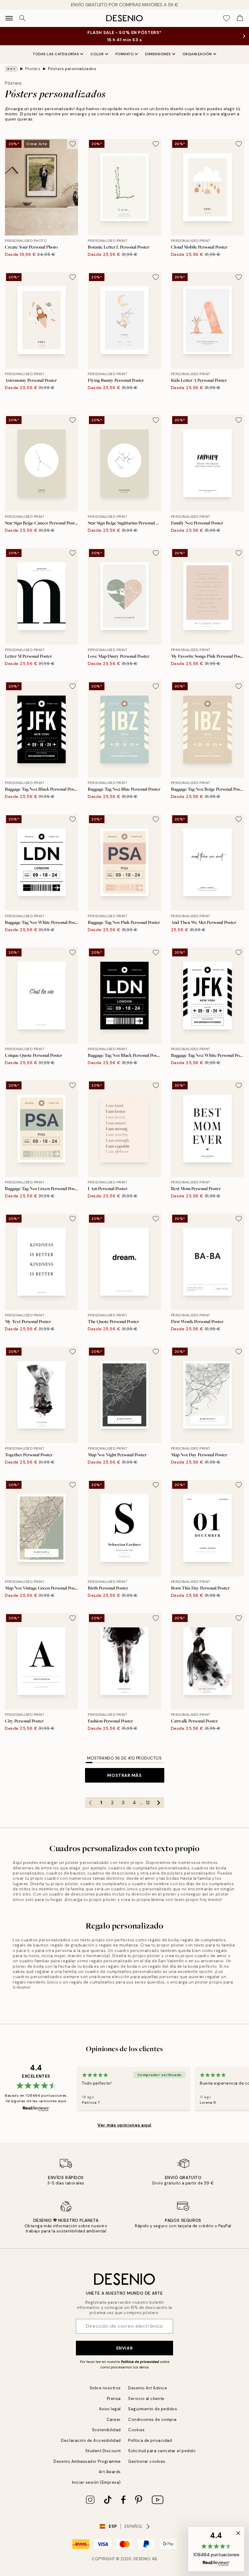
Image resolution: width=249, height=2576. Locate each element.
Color (97, 54)
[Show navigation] (9, 18)
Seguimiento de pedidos (153, 2409)
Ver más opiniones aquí (124, 2125)
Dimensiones (158, 54)
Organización (197, 54)
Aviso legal (110, 2409)
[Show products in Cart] (240, 18)
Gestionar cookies (147, 2461)
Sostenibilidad (106, 2430)
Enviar (124, 2348)
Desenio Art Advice (148, 2388)
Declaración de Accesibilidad (91, 2440)
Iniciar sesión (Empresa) (96, 2482)
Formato (125, 54)
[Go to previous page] (90, 1803)
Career (114, 2420)
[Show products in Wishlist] (227, 18)
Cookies (136, 2430)
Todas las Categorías (56, 54)
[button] (216, 2549)
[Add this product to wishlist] (73, 144)
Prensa (114, 2399)
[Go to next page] (159, 1803)
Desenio (142, 2559)
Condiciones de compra (152, 2420)
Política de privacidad (140, 2362)
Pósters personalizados (72, 69)
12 (148, 1803)
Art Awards (110, 2472)
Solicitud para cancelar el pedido (162, 2451)
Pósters (33, 69)
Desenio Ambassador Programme (87, 2461)
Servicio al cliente (146, 2399)
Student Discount (103, 2451)
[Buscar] (22, 18)
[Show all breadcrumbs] (11, 69)
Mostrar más (124, 1775)
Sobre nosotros (105, 2388)
